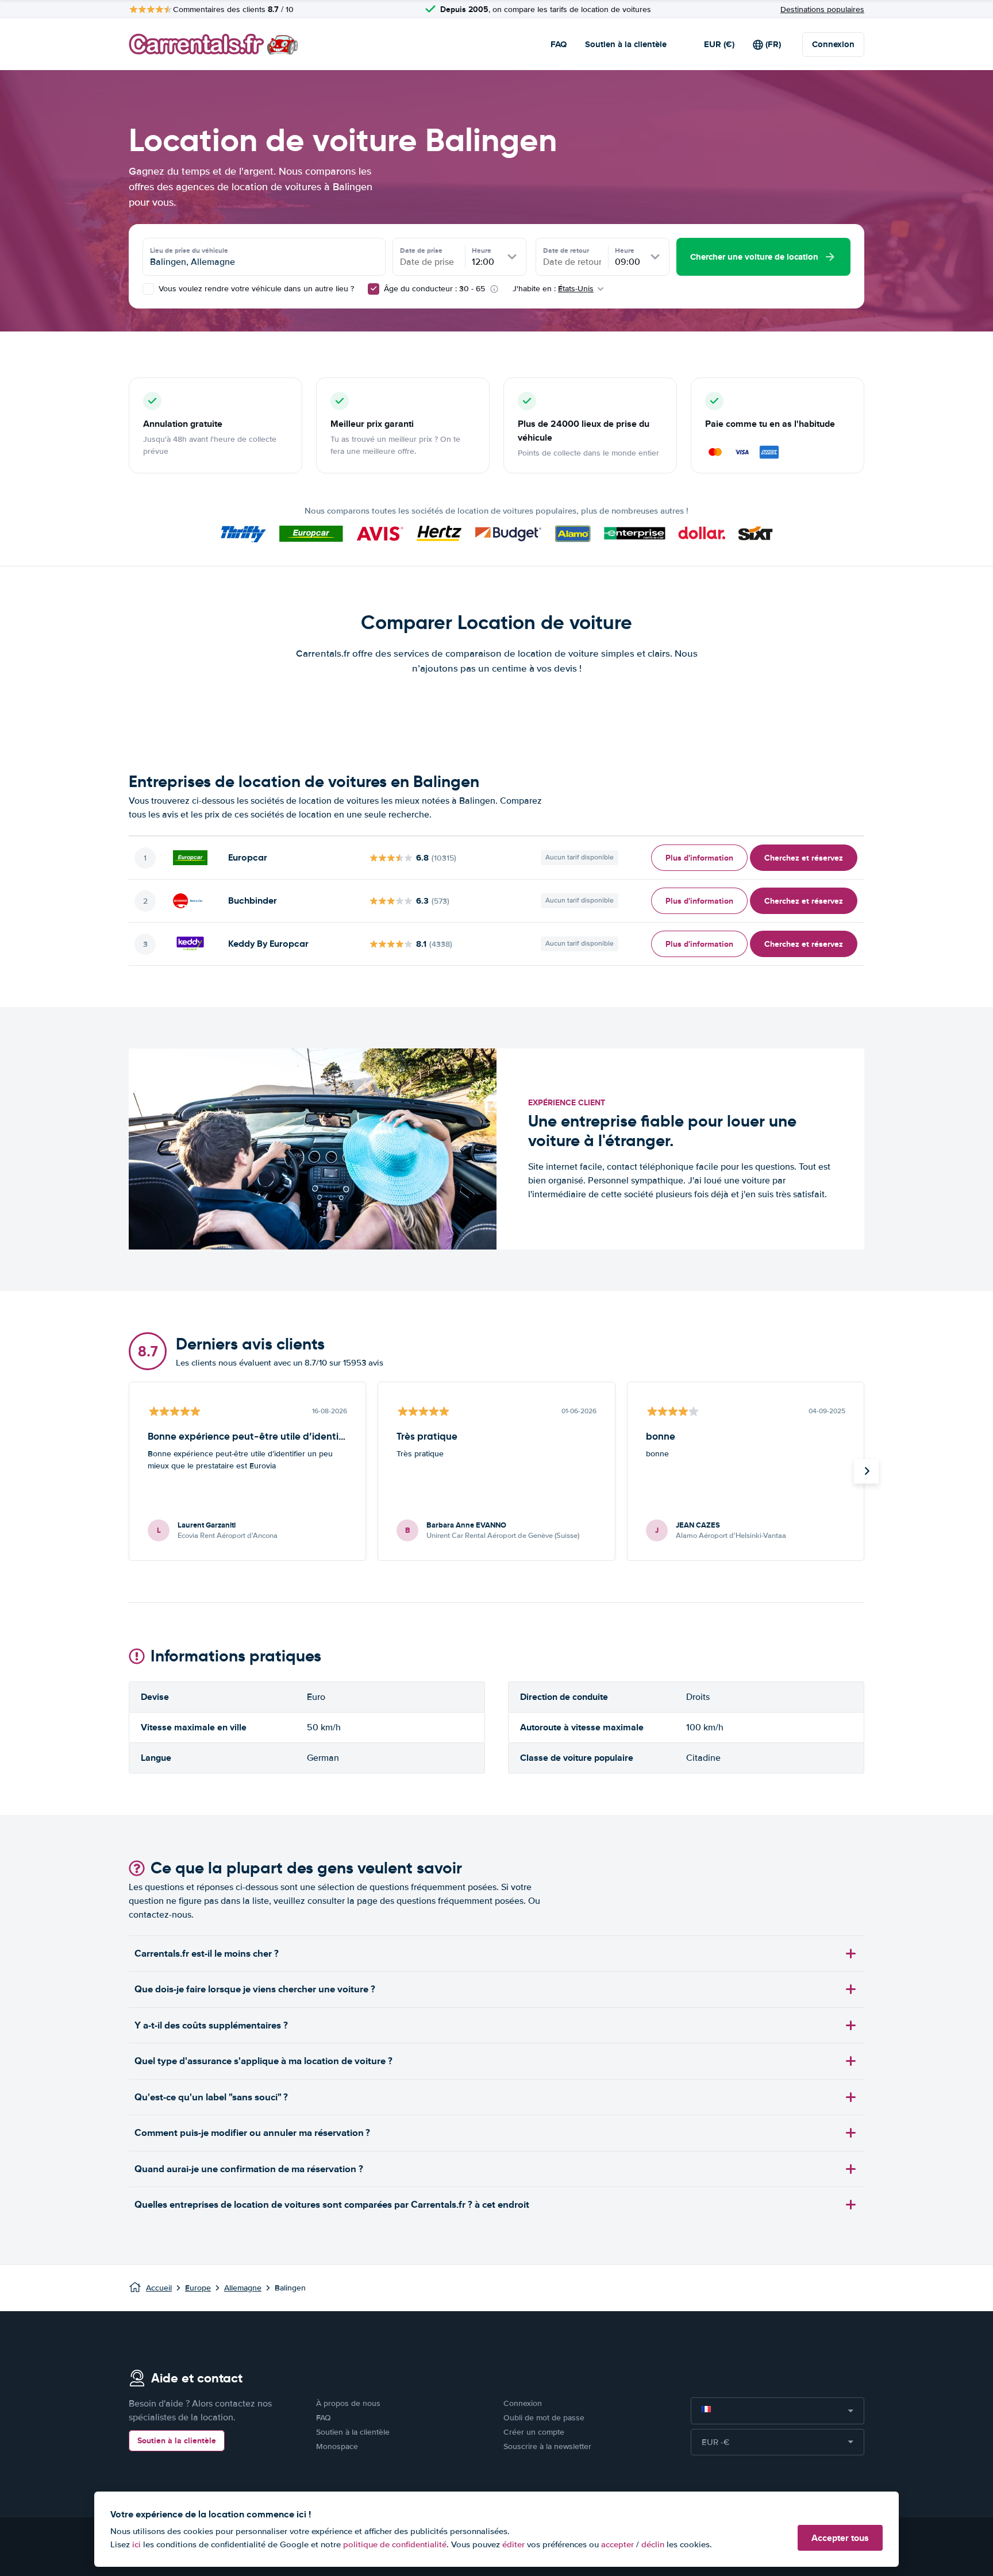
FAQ (559, 44)
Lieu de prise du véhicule (189, 250)
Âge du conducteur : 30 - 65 (434, 289)
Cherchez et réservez (804, 858)
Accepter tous (840, 2538)
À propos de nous (348, 2403)
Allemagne (243, 2288)
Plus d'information (699, 858)
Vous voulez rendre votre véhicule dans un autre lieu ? (255, 289)
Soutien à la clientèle (626, 44)
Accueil (159, 2288)
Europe (198, 2288)
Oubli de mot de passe (544, 2418)
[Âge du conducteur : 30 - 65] (374, 289)
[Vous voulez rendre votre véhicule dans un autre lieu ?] (148, 289)
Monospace (337, 2446)
